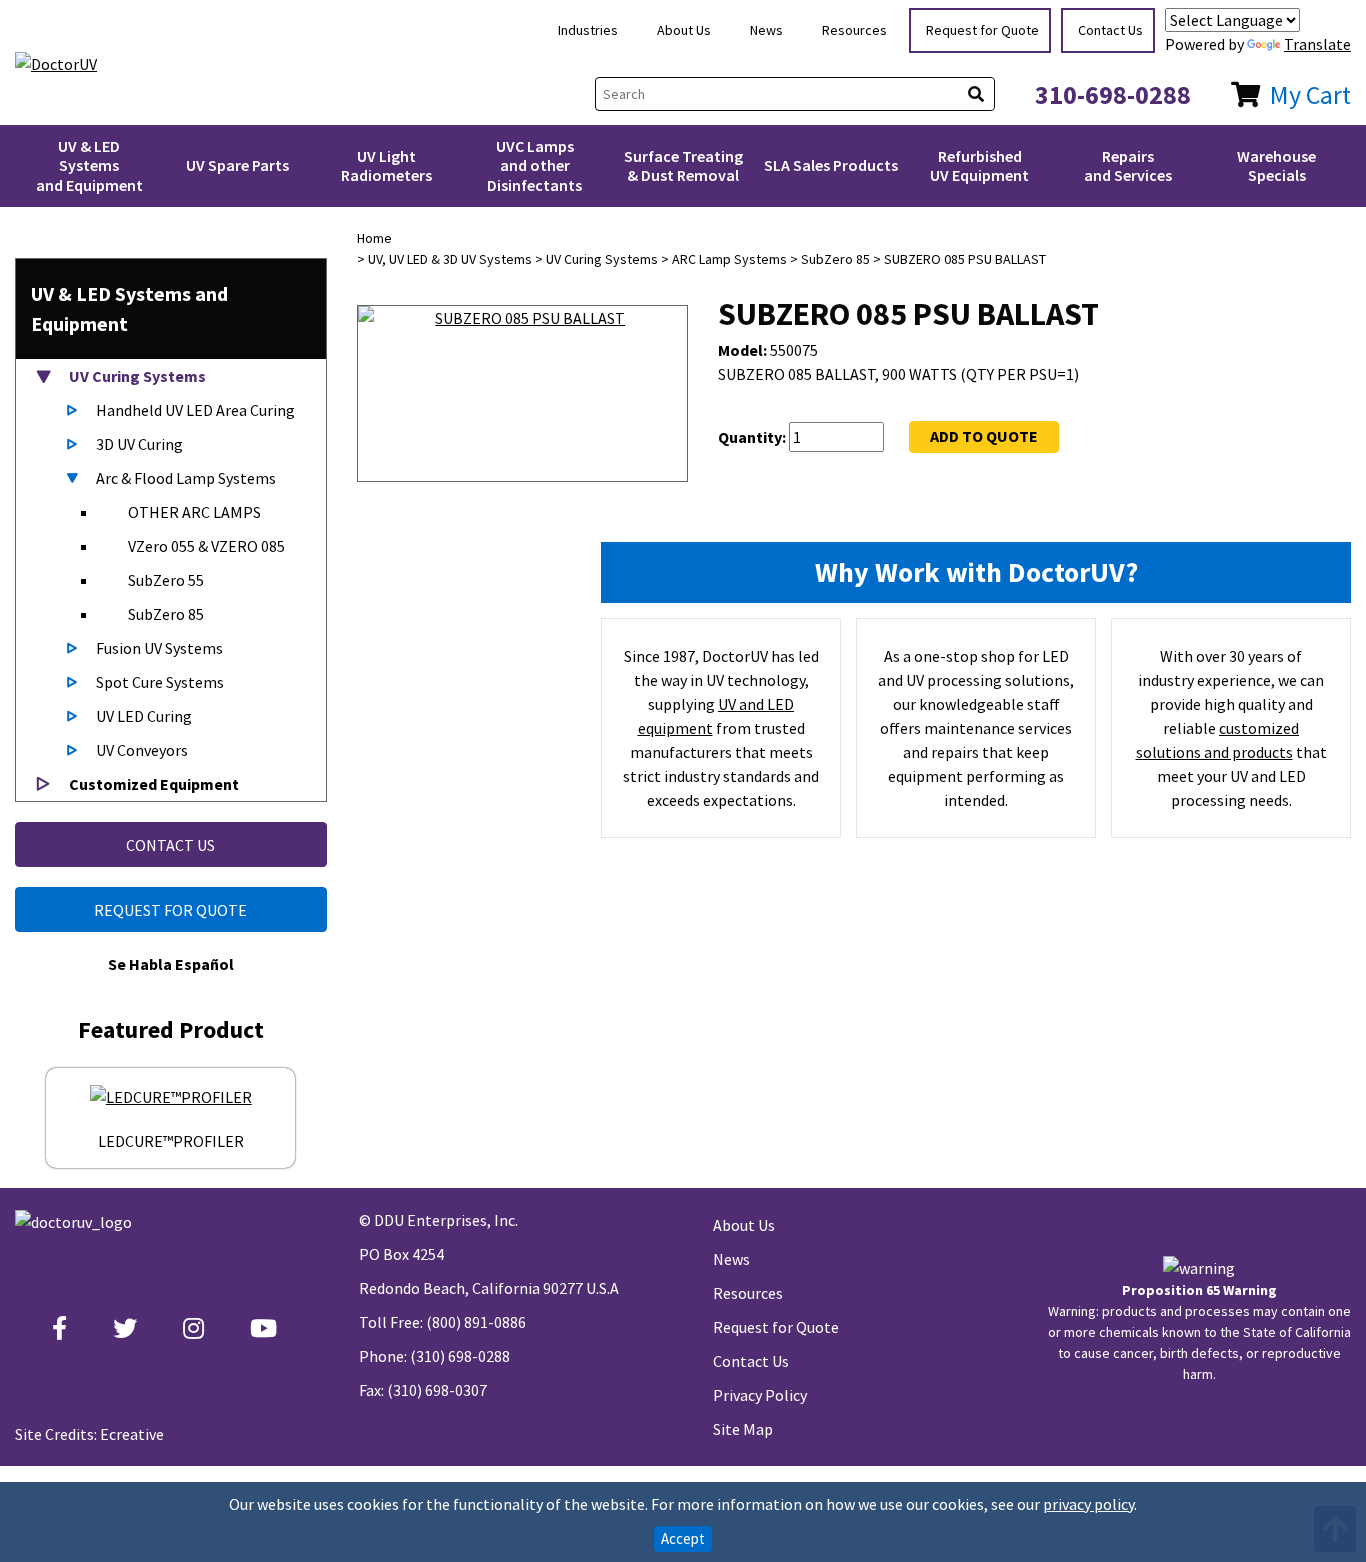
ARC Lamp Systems (729, 259)
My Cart (1310, 94)
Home (374, 238)
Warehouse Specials (1276, 165)
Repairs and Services (1128, 165)
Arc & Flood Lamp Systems (186, 478)
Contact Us (1110, 30)
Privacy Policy (760, 1395)
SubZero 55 (166, 580)
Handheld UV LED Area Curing (195, 410)
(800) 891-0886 (476, 1322)
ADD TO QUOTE (984, 436)
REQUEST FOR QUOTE (170, 910)
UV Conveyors (142, 750)
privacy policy (1088, 1504)
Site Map (743, 1429)
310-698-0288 (1113, 94)
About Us (684, 30)
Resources (854, 30)
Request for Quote (982, 30)
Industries (588, 30)
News (766, 30)
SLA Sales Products (831, 165)
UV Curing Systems (136, 376)
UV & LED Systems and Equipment (89, 165)
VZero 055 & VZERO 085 (206, 546)
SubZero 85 (166, 614)
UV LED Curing (144, 716)
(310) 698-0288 (460, 1356)
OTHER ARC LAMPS (194, 512)
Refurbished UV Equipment (979, 165)
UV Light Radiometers (386, 165)
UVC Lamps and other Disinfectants (534, 165)
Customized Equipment (152, 784)
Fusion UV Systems (159, 648)
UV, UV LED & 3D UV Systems (450, 259)
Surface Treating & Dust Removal (683, 165)
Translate (1317, 44)
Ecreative (132, 1434)
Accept (683, 1538)
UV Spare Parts (237, 165)
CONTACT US (170, 845)
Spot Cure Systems (160, 682)
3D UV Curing (139, 444)
